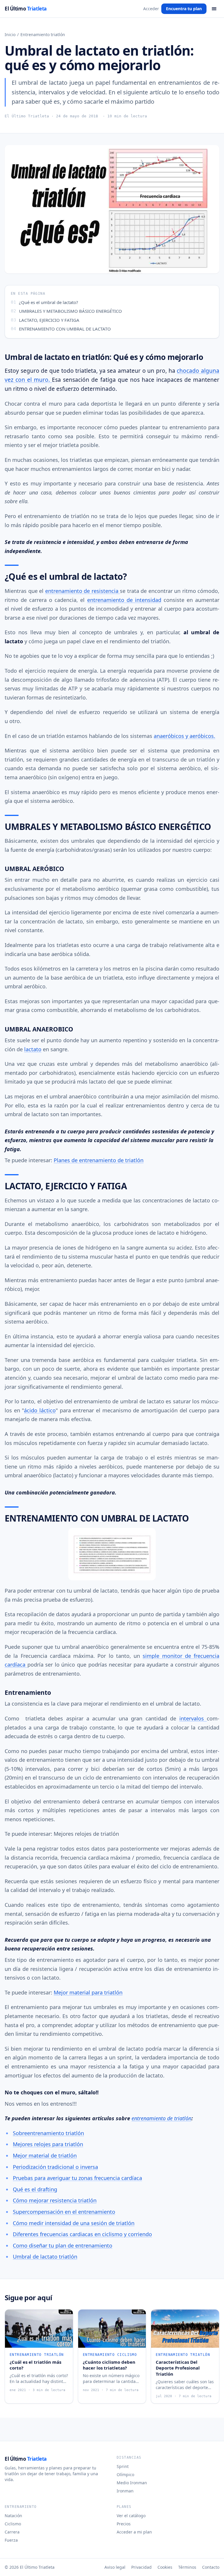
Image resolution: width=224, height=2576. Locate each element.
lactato (33, 1049)
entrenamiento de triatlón (161, 2118)
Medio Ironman (132, 2483)
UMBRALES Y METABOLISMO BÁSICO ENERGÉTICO (70, 311)
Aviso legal (115, 2567)
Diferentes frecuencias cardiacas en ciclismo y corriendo (82, 2234)
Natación (13, 2516)
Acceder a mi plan (134, 2532)
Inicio (10, 35)
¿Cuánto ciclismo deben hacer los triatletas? (109, 2365)
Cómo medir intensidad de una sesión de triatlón (74, 2223)
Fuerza (11, 2540)
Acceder (151, 9)
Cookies (165, 2567)
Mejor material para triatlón (88, 1992)
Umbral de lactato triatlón (45, 2257)
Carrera (12, 2532)
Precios (124, 2524)
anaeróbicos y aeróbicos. (184, 736)
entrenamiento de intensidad (124, 600)
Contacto (211, 2567)
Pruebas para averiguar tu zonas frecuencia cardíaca (77, 2178)
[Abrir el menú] (214, 9)
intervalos (193, 1718)
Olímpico (125, 2475)
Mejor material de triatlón (45, 2155)
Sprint (123, 2466)
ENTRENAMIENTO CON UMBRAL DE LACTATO (65, 329)
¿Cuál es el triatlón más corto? (35, 2365)
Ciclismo (13, 2524)
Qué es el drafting (35, 2189)
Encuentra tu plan (184, 9)
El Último (26, 9)
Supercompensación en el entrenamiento (64, 2212)
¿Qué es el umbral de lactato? (49, 302)
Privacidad (141, 2567)
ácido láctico (40, 1410)
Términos (187, 2567)
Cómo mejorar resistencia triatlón (55, 2200)
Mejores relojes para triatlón (48, 2144)
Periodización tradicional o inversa (55, 2167)
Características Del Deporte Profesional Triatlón (178, 2368)
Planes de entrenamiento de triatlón (99, 1160)
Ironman (125, 2491)
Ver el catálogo (131, 2516)
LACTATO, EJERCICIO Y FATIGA (49, 320)
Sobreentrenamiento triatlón (48, 2133)
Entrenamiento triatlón (43, 35)
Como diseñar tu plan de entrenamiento (63, 2245)
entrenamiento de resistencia (83, 591)
